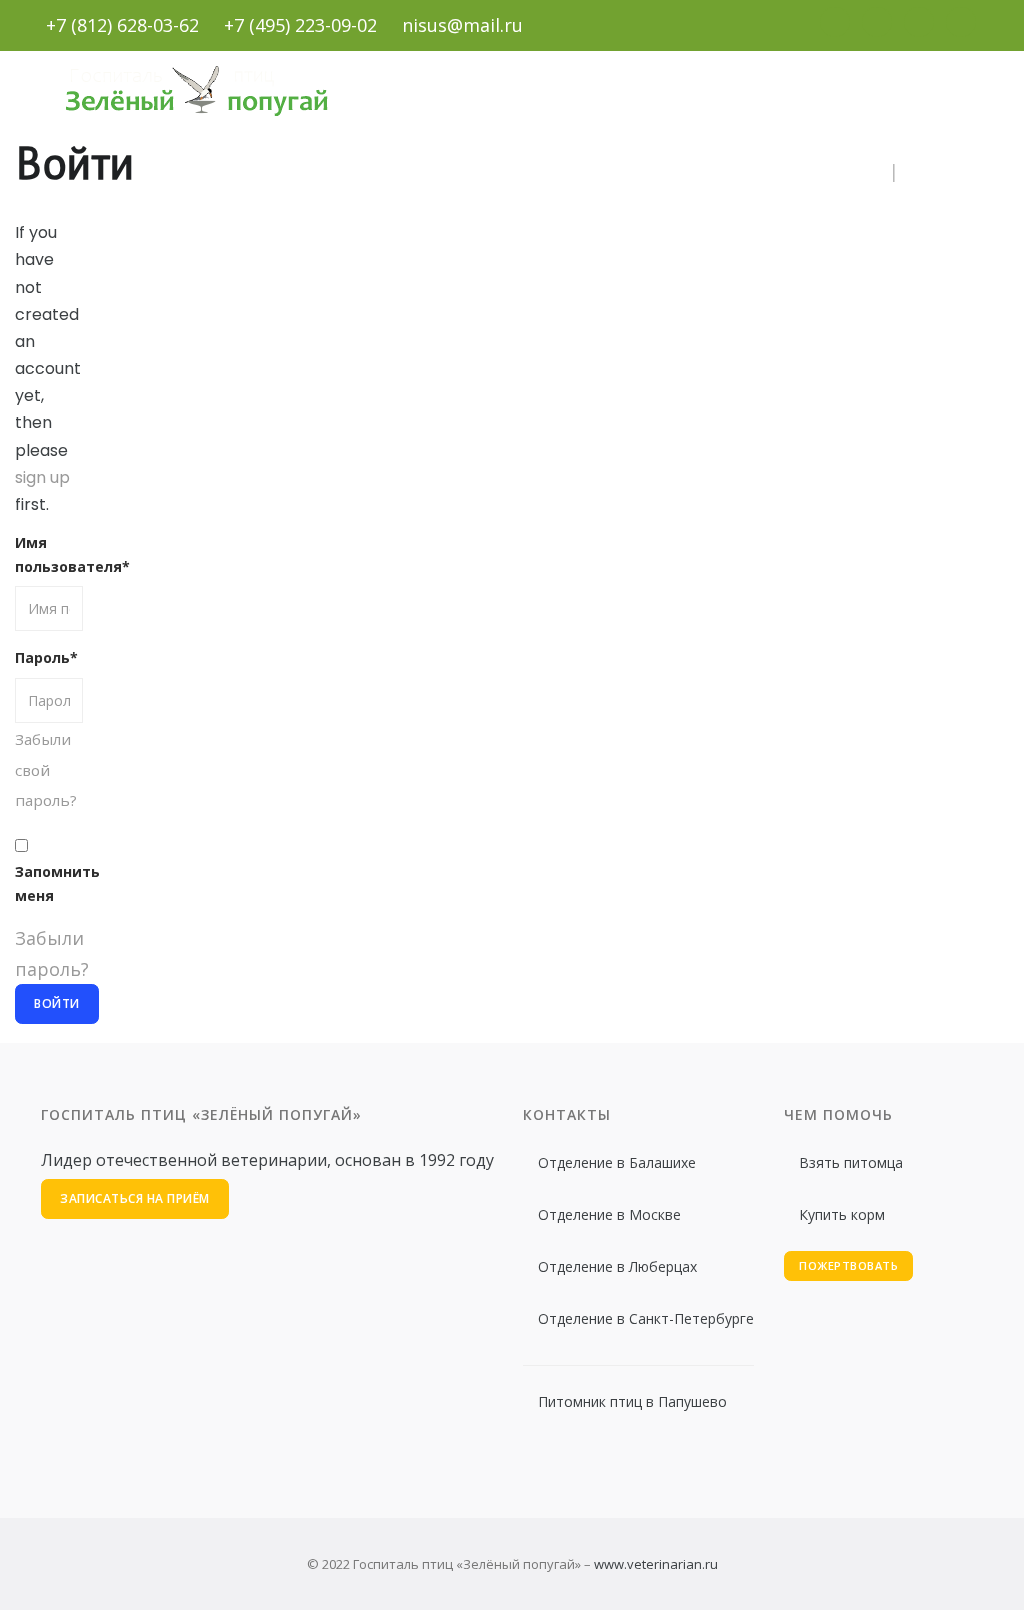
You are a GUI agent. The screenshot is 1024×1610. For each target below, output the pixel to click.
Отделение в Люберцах (617, 1266)
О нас (235, 173)
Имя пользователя (49, 554)
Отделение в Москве (609, 1214)
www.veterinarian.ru (656, 1564)
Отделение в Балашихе (617, 1162)
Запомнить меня (49, 883)
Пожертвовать (848, 1265)
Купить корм (842, 1214)
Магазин (633, 173)
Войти (936, 173)
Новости (456, 173)
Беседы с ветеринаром (783, 173)
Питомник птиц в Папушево (632, 1401)
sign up (42, 477)
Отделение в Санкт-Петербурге (646, 1318)
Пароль (46, 657)
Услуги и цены (340, 173)
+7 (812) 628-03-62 (122, 25)
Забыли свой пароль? (46, 769)
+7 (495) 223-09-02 (300, 25)
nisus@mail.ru (462, 25)
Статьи (545, 173)
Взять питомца (851, 1162)
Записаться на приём (135, 1198)
